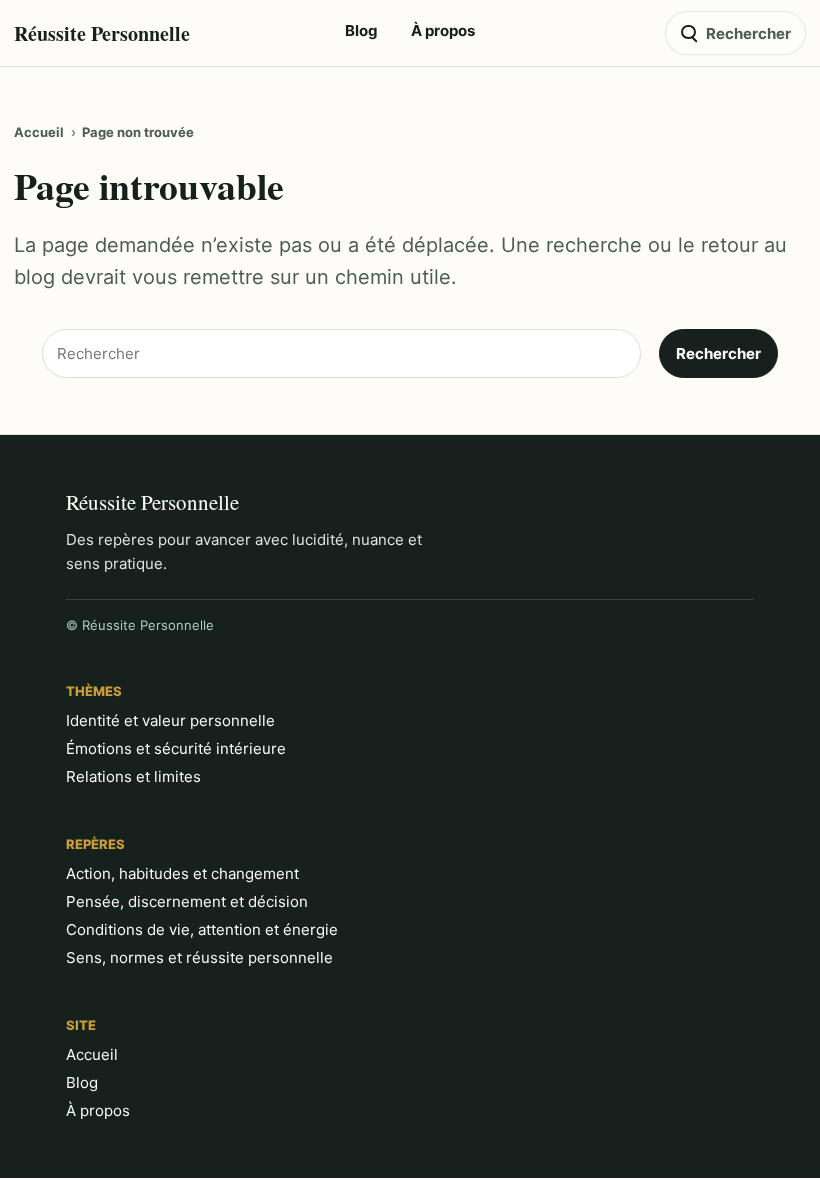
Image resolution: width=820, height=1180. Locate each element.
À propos (98, 1110)
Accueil (39, 132)
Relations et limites (133, 776)
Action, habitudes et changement (182, 873)
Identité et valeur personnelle (170, 720)
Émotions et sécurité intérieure (176, 748)
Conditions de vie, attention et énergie (202, 929)
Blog (82, 1082)
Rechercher (718, 353)
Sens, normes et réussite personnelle (199, 957)
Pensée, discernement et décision (187, 901)
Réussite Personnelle (102, 33)
